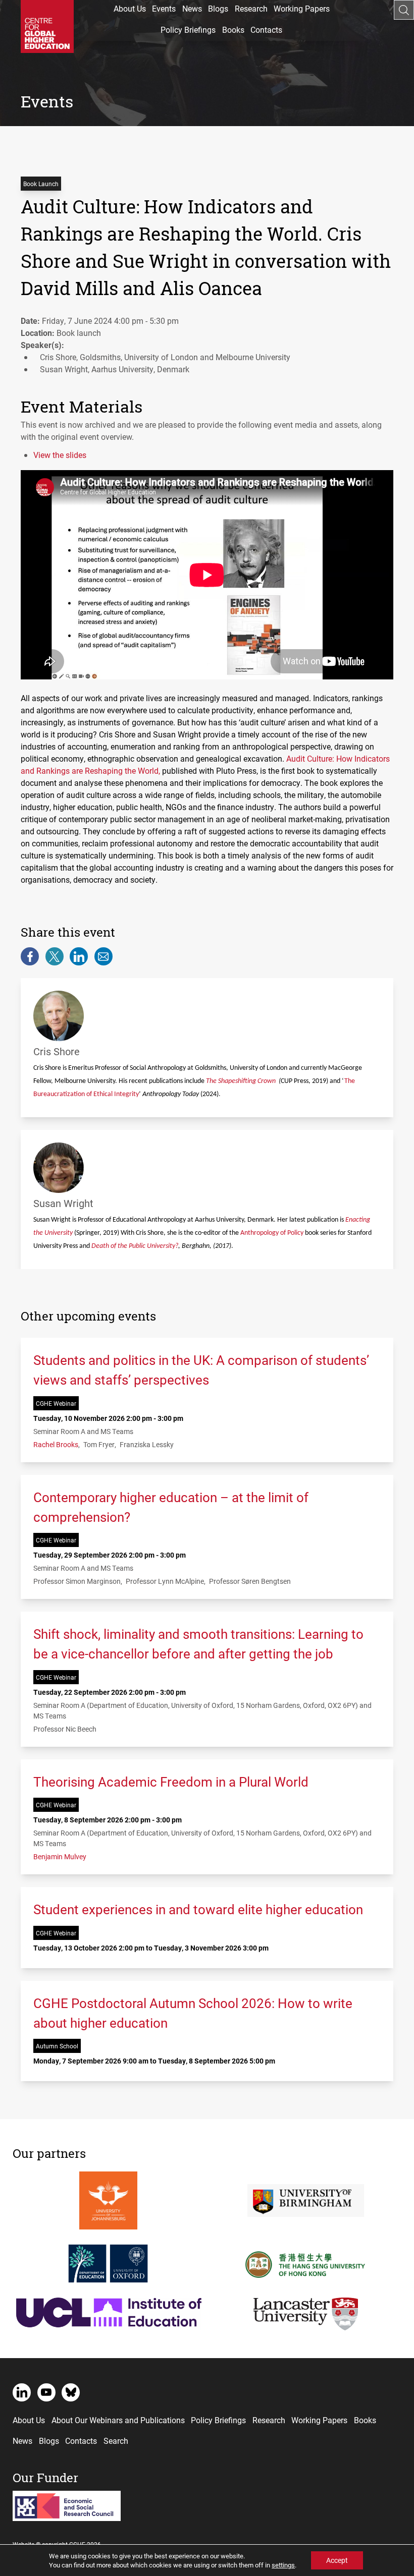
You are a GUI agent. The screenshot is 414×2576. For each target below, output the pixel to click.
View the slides (60, 455)
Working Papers (302, 8)
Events (164, 8)
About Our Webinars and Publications (118, 2420)
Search (116, 2441)
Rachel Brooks (56, 1444)
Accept (337, 2560)
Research (251, 8)
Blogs (218, 8)
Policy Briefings (188, 30)
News (192, 8)
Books (233, 30)
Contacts (266, 30)
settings (283, 2565)
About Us (130, 8)
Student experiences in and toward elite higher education (198, 1909)
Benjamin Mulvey (60, 1856)
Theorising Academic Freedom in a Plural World (171, 1782)
